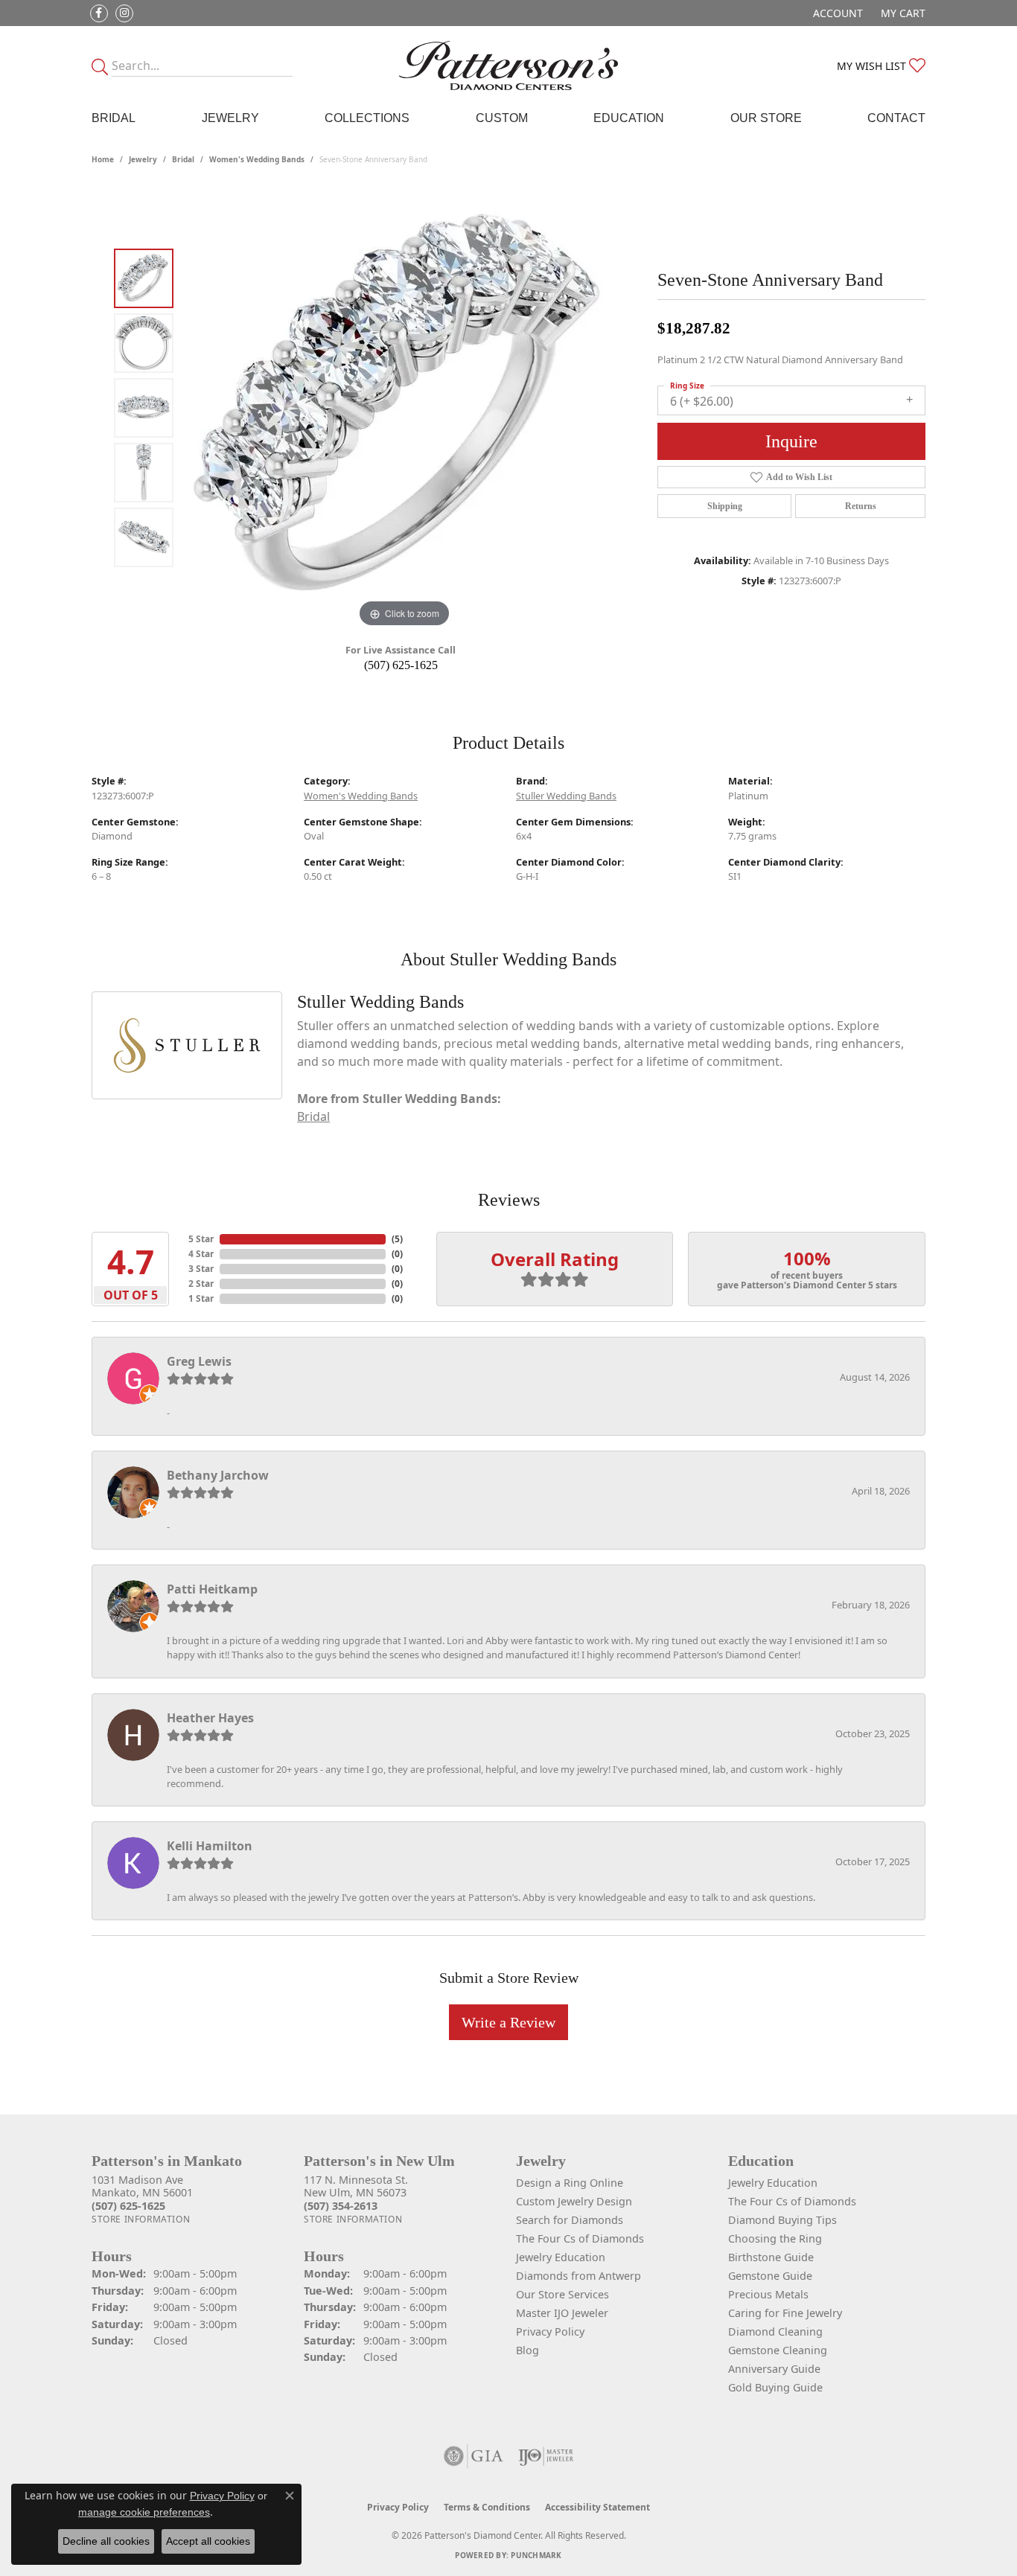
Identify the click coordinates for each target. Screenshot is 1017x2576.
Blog (527, 2350)
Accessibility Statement (597, 2507)
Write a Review (508, 2022)
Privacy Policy (550, 2331)
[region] (404, 408)
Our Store (766, 118)
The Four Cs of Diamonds (580, 2238)
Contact (896, 118)
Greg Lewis (199, 1361)
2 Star (201, 1284)
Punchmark (536, 2555)
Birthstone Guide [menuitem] (771, 2257)
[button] (836, 13)
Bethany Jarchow (218, 1475)
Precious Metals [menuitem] (768, 2294)
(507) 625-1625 (401, 665)
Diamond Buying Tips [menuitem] (782, 2220)
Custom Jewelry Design (574, 2201)
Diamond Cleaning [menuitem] (775, 2331)
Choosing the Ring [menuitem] (775, 2238)
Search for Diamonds (570, 2220)
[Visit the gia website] (474, 2456)
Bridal (114, 118)
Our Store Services (562, 2294)
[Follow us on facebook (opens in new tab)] (99, 13)
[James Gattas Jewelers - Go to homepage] (509, 65)
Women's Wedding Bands (257, 159)
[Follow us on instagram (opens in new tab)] (124, 13)
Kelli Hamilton (210, 1846)
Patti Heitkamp (212, 1589)
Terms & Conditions (487, 2507)
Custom (502, 118)
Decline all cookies (106, 2541)
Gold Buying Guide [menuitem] (775, 2387)
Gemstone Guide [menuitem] (770, 2276)
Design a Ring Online (570, 2183)
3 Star (201, 1269)
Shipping (725, 506)
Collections (367, 118)
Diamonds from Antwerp (578, 2276)
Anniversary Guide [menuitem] (774, 2369)
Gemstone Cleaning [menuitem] (778, 2350)
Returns (861, 506)
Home (103, 159)
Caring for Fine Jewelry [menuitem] (785, 2313)
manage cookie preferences (144, 2512)
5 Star (201, 1239)
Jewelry (230, 118)
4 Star (201, 1254)
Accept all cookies (208, 2541)
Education (629, 118)
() (397, 1239)
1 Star (201, 1298)
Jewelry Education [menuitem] (773, 2183)
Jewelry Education (561, 2257)
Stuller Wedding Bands (566, 796)
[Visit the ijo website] (546, 2456)
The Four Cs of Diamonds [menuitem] (792, 2201)
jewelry (143, 159)
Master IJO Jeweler (562, 2313)
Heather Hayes (210, 1718)
